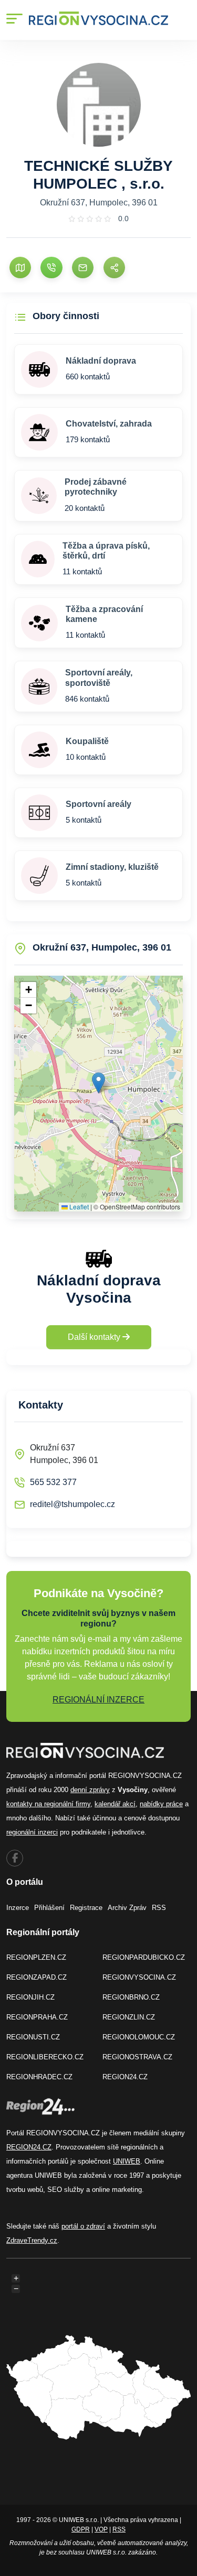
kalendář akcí (115, 1804)
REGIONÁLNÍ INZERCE (98, 1700)
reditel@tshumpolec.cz (72, 1504)
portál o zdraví (83, 2226)
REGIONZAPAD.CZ (37, 1977)
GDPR (81, 2529)
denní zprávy (90, 1790)
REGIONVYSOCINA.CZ (139, 1977)
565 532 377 (53, 1482)
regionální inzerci (32, 1832)
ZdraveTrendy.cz (32, 2240)
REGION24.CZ (125, 2077)
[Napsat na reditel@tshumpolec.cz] (83, 268)
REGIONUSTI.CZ (33, 2037)
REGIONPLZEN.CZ (36, 1957)
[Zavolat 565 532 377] (51, 268)
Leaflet (78, 1207)
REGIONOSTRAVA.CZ (137, 2057)
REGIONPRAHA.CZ (37, 2017)
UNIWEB (127, 2161)
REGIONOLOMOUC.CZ (139, 2037)
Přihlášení (49, 1908)
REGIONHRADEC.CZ (39, 2077)
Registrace (86, 1908)
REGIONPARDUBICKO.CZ (144, 1957)
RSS (159, 1908)
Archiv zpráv (127, 1908)
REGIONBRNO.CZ (131, 1997)
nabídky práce (161, 1804)
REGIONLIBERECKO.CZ (45, 2057)
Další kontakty (95, 1337)
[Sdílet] (114, 268)
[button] (98, 1083)
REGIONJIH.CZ (30, 1997)
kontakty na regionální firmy (48, 1804)
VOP (101, 2529)
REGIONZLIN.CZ (129, 2017)
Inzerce (18, 1908)
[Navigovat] (20, 268)
